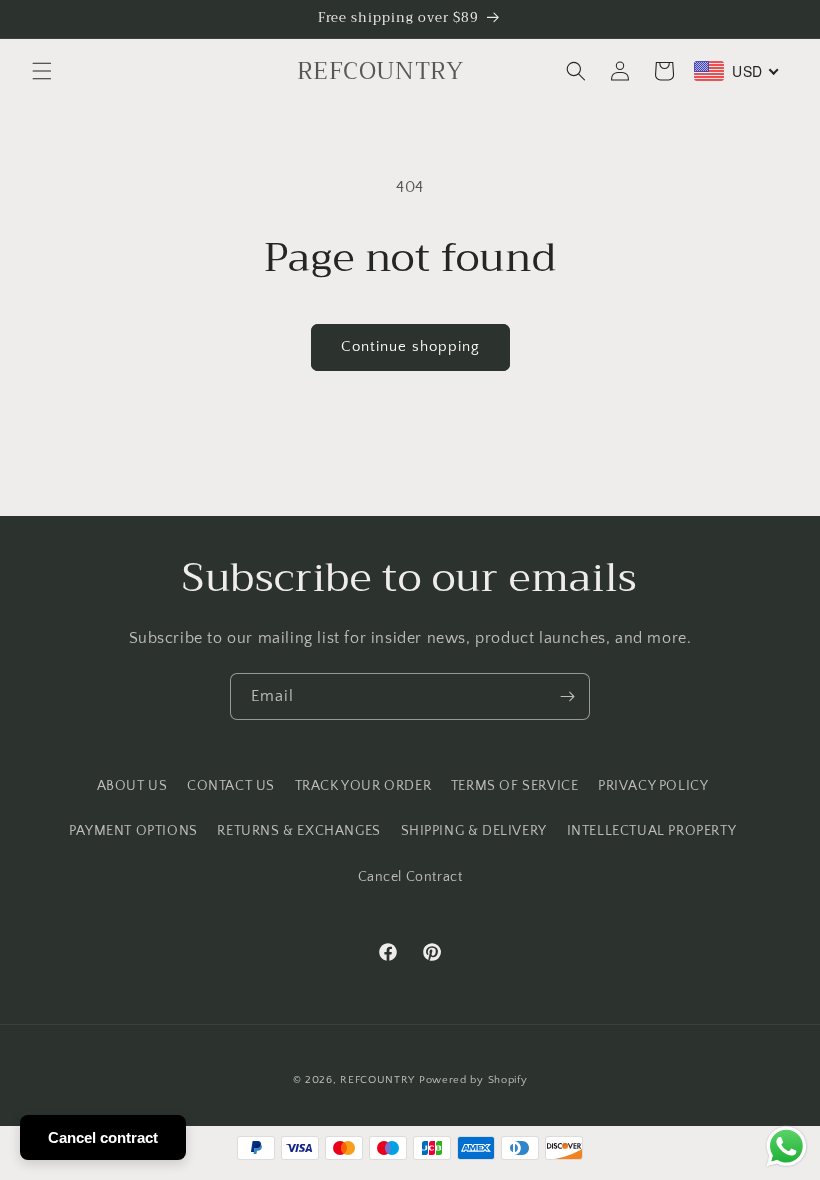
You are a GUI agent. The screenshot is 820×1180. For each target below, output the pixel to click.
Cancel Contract (410, 877)
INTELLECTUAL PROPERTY (652, 831)
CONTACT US (231, 786)
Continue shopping (410, 346)
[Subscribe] (567, 696)
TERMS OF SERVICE (515, 786)
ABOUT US (132, 786)
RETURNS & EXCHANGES (298, 831)
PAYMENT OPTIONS (133, 831)
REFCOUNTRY (377, 1080)
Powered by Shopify (473, 1080)
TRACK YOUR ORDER (363, 786)
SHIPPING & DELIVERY (474, 831)
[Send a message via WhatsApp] (786, 1146)
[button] (42, 71)
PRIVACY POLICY (653, 786)
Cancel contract (103, 1137)
